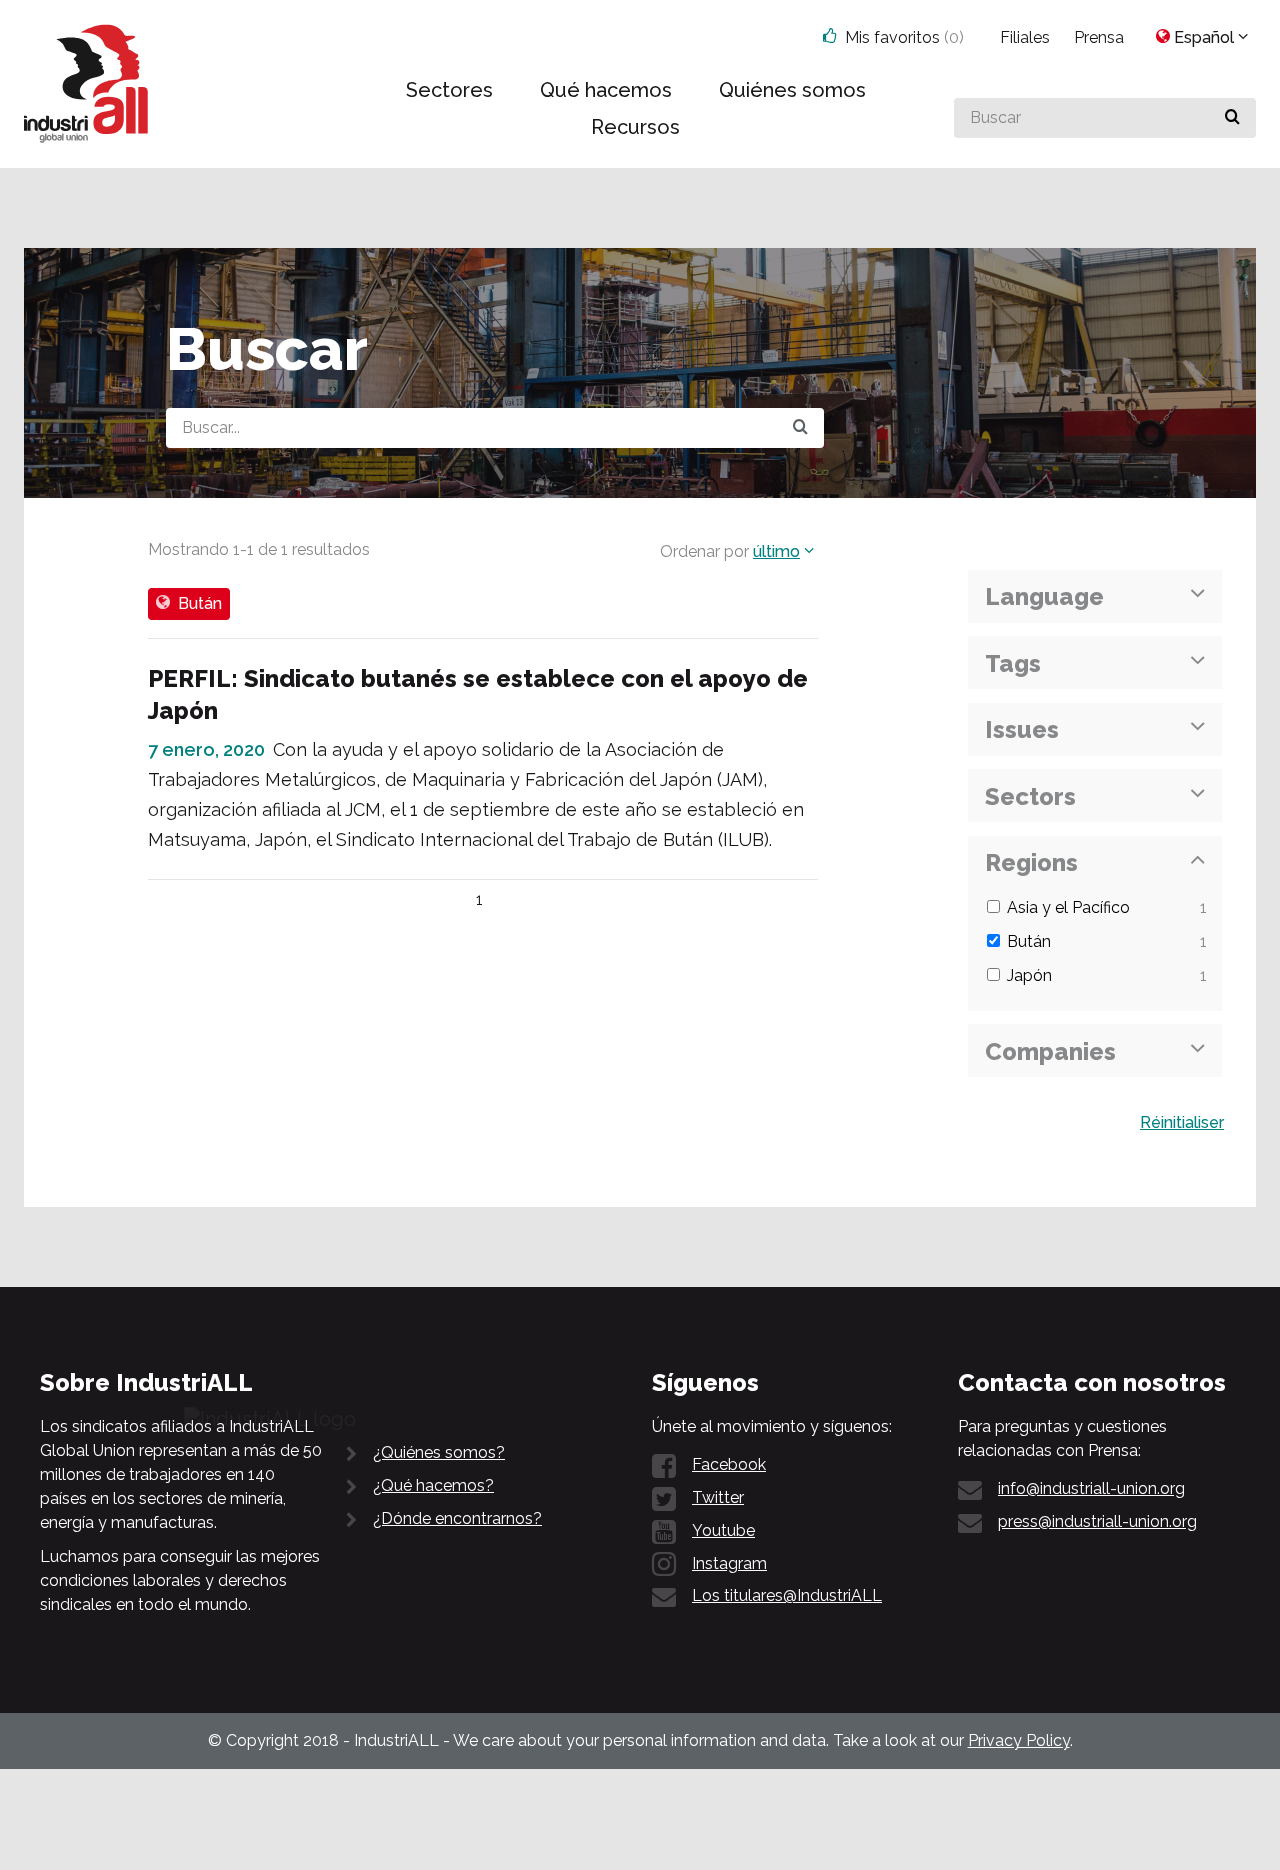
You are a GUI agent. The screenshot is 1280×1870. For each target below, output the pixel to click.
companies (1050, 1051)
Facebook (729, 1464)
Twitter (718, 1497)
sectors (1030, 796)
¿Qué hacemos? (433, 1485)
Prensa (1099, 37)
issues (1022, 729)
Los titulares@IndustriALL (787, 1595)
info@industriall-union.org (1091, 1488)
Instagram (729, 1563)
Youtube (723, 1530)
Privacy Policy (1019, 1740)
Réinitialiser (1182, 1122)
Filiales (1025, 37)
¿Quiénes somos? (439, 1452)
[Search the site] (800, 428)
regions (1031, 862)
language (1044, 596)
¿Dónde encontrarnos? (457, 1518)
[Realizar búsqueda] (1232, 118)
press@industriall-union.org (1097, 1521)
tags (1013, 663)
